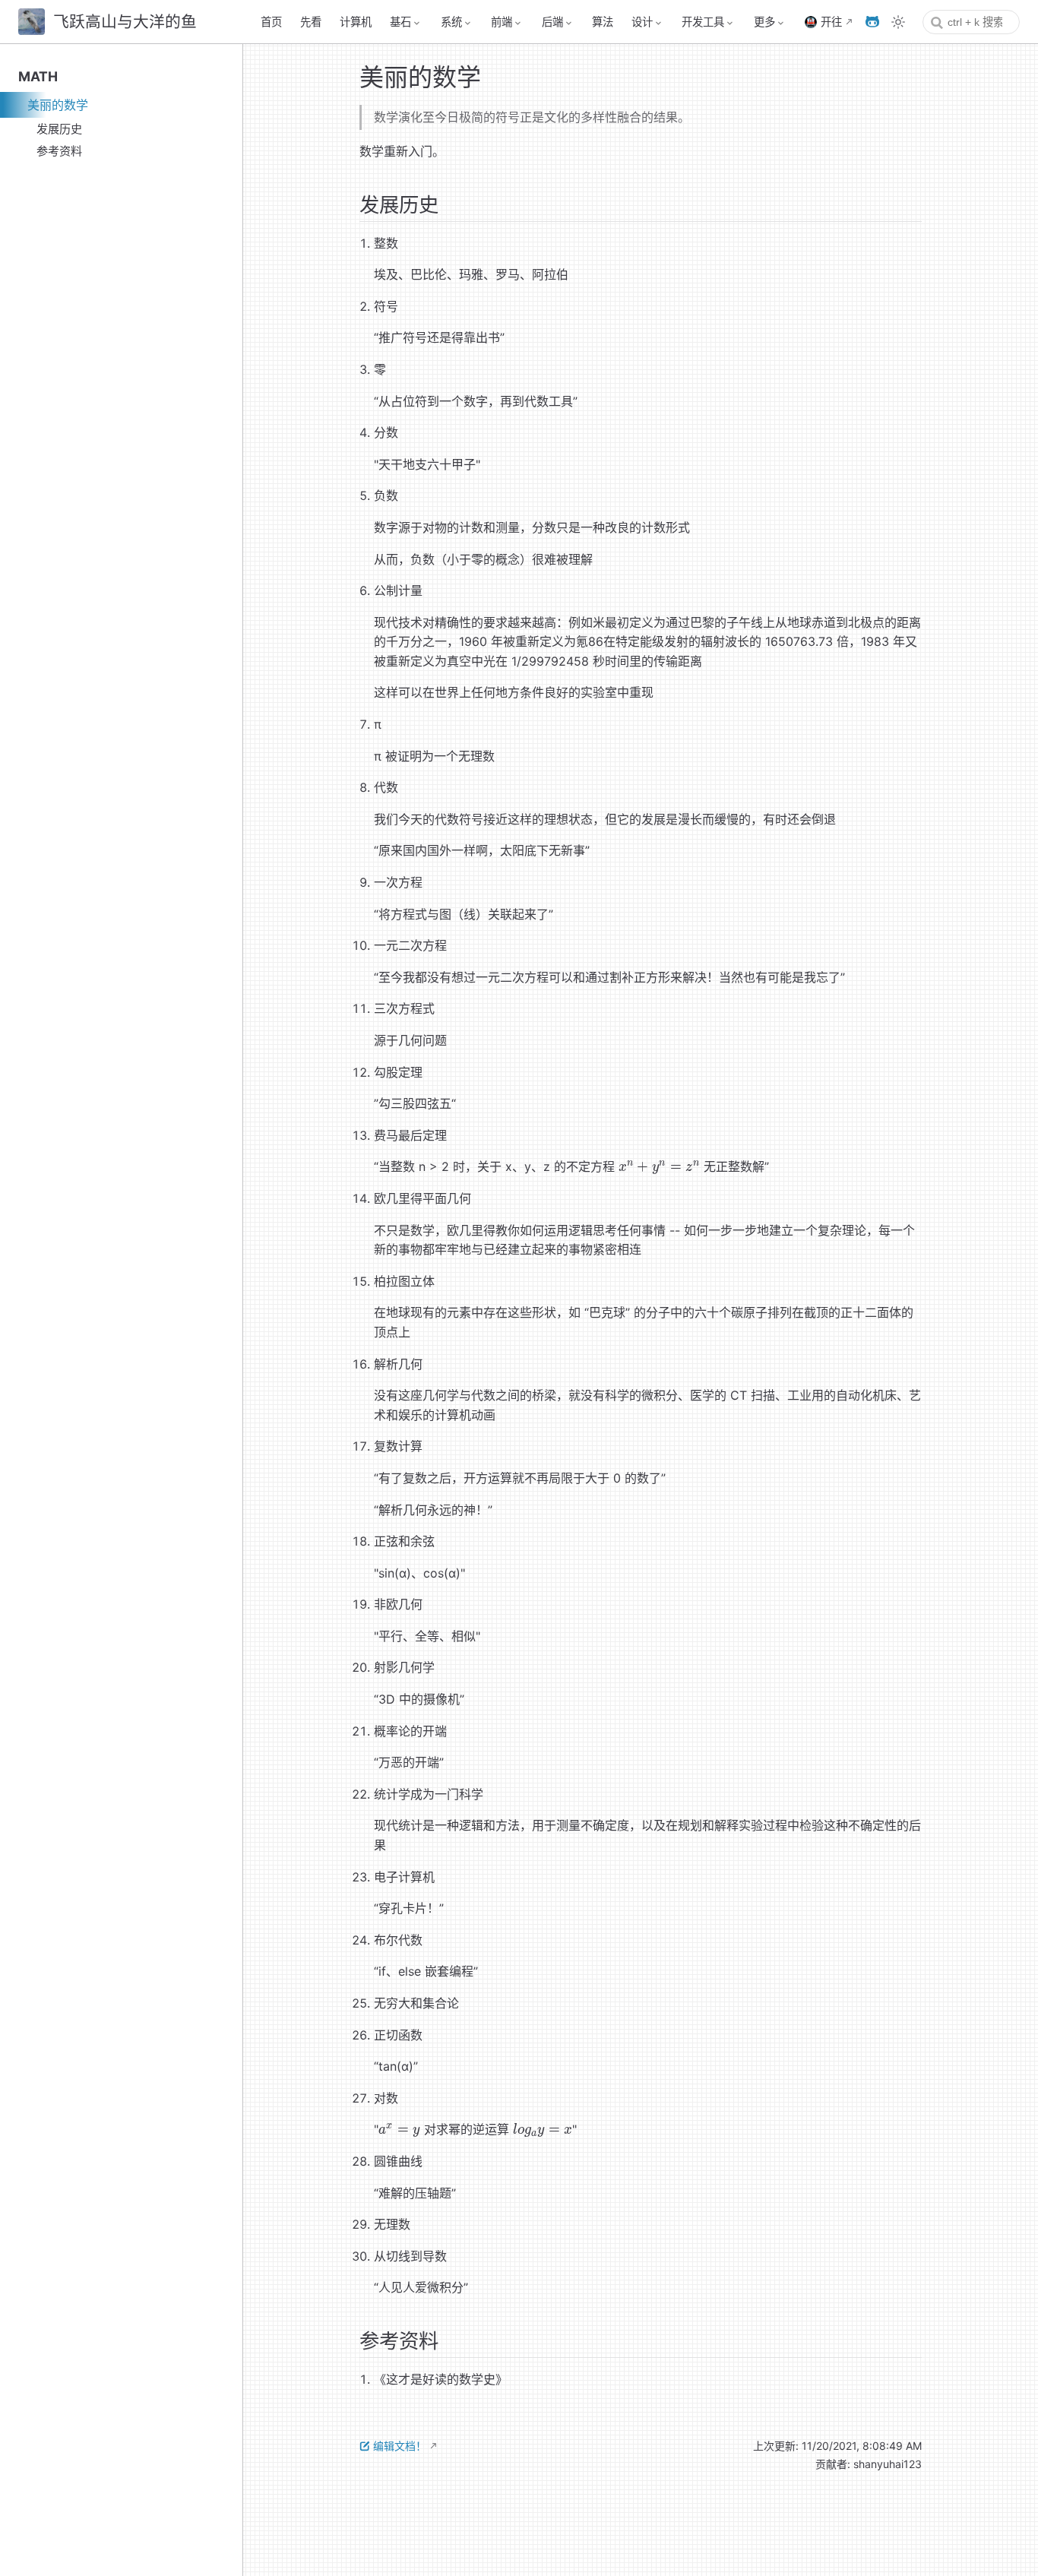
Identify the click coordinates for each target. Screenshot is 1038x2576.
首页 (271, 22)
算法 (603, 22)
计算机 (356, 22)
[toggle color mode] (898, 22)
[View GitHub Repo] (872, 22)
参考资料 (59, 151)
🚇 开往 (823, 22)
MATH (38, 76)
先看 (311, 22)
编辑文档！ (400, 2446)
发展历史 (59, 129)
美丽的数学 (58, 105)
